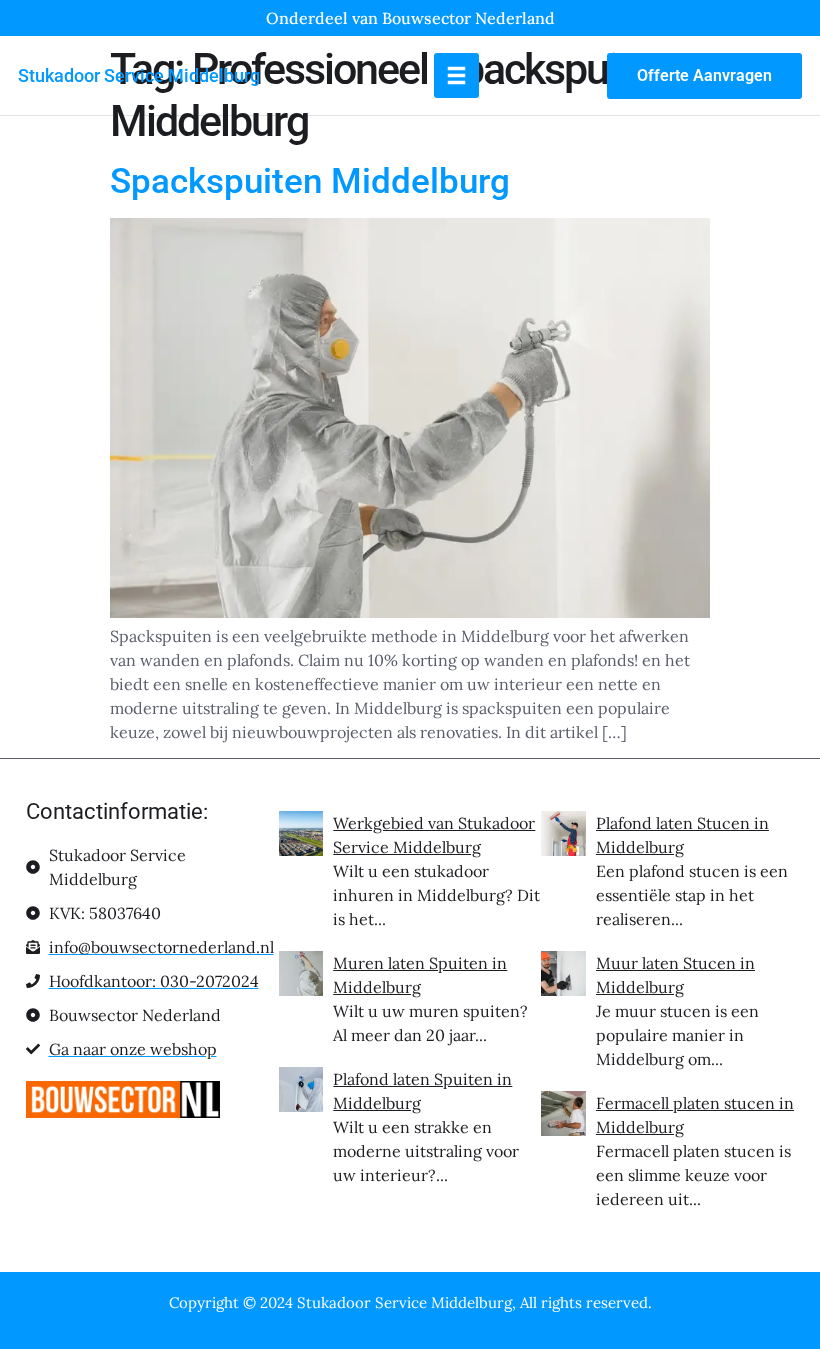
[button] (456, 75)
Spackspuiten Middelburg (310, 181)
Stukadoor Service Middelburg (139, 75)
